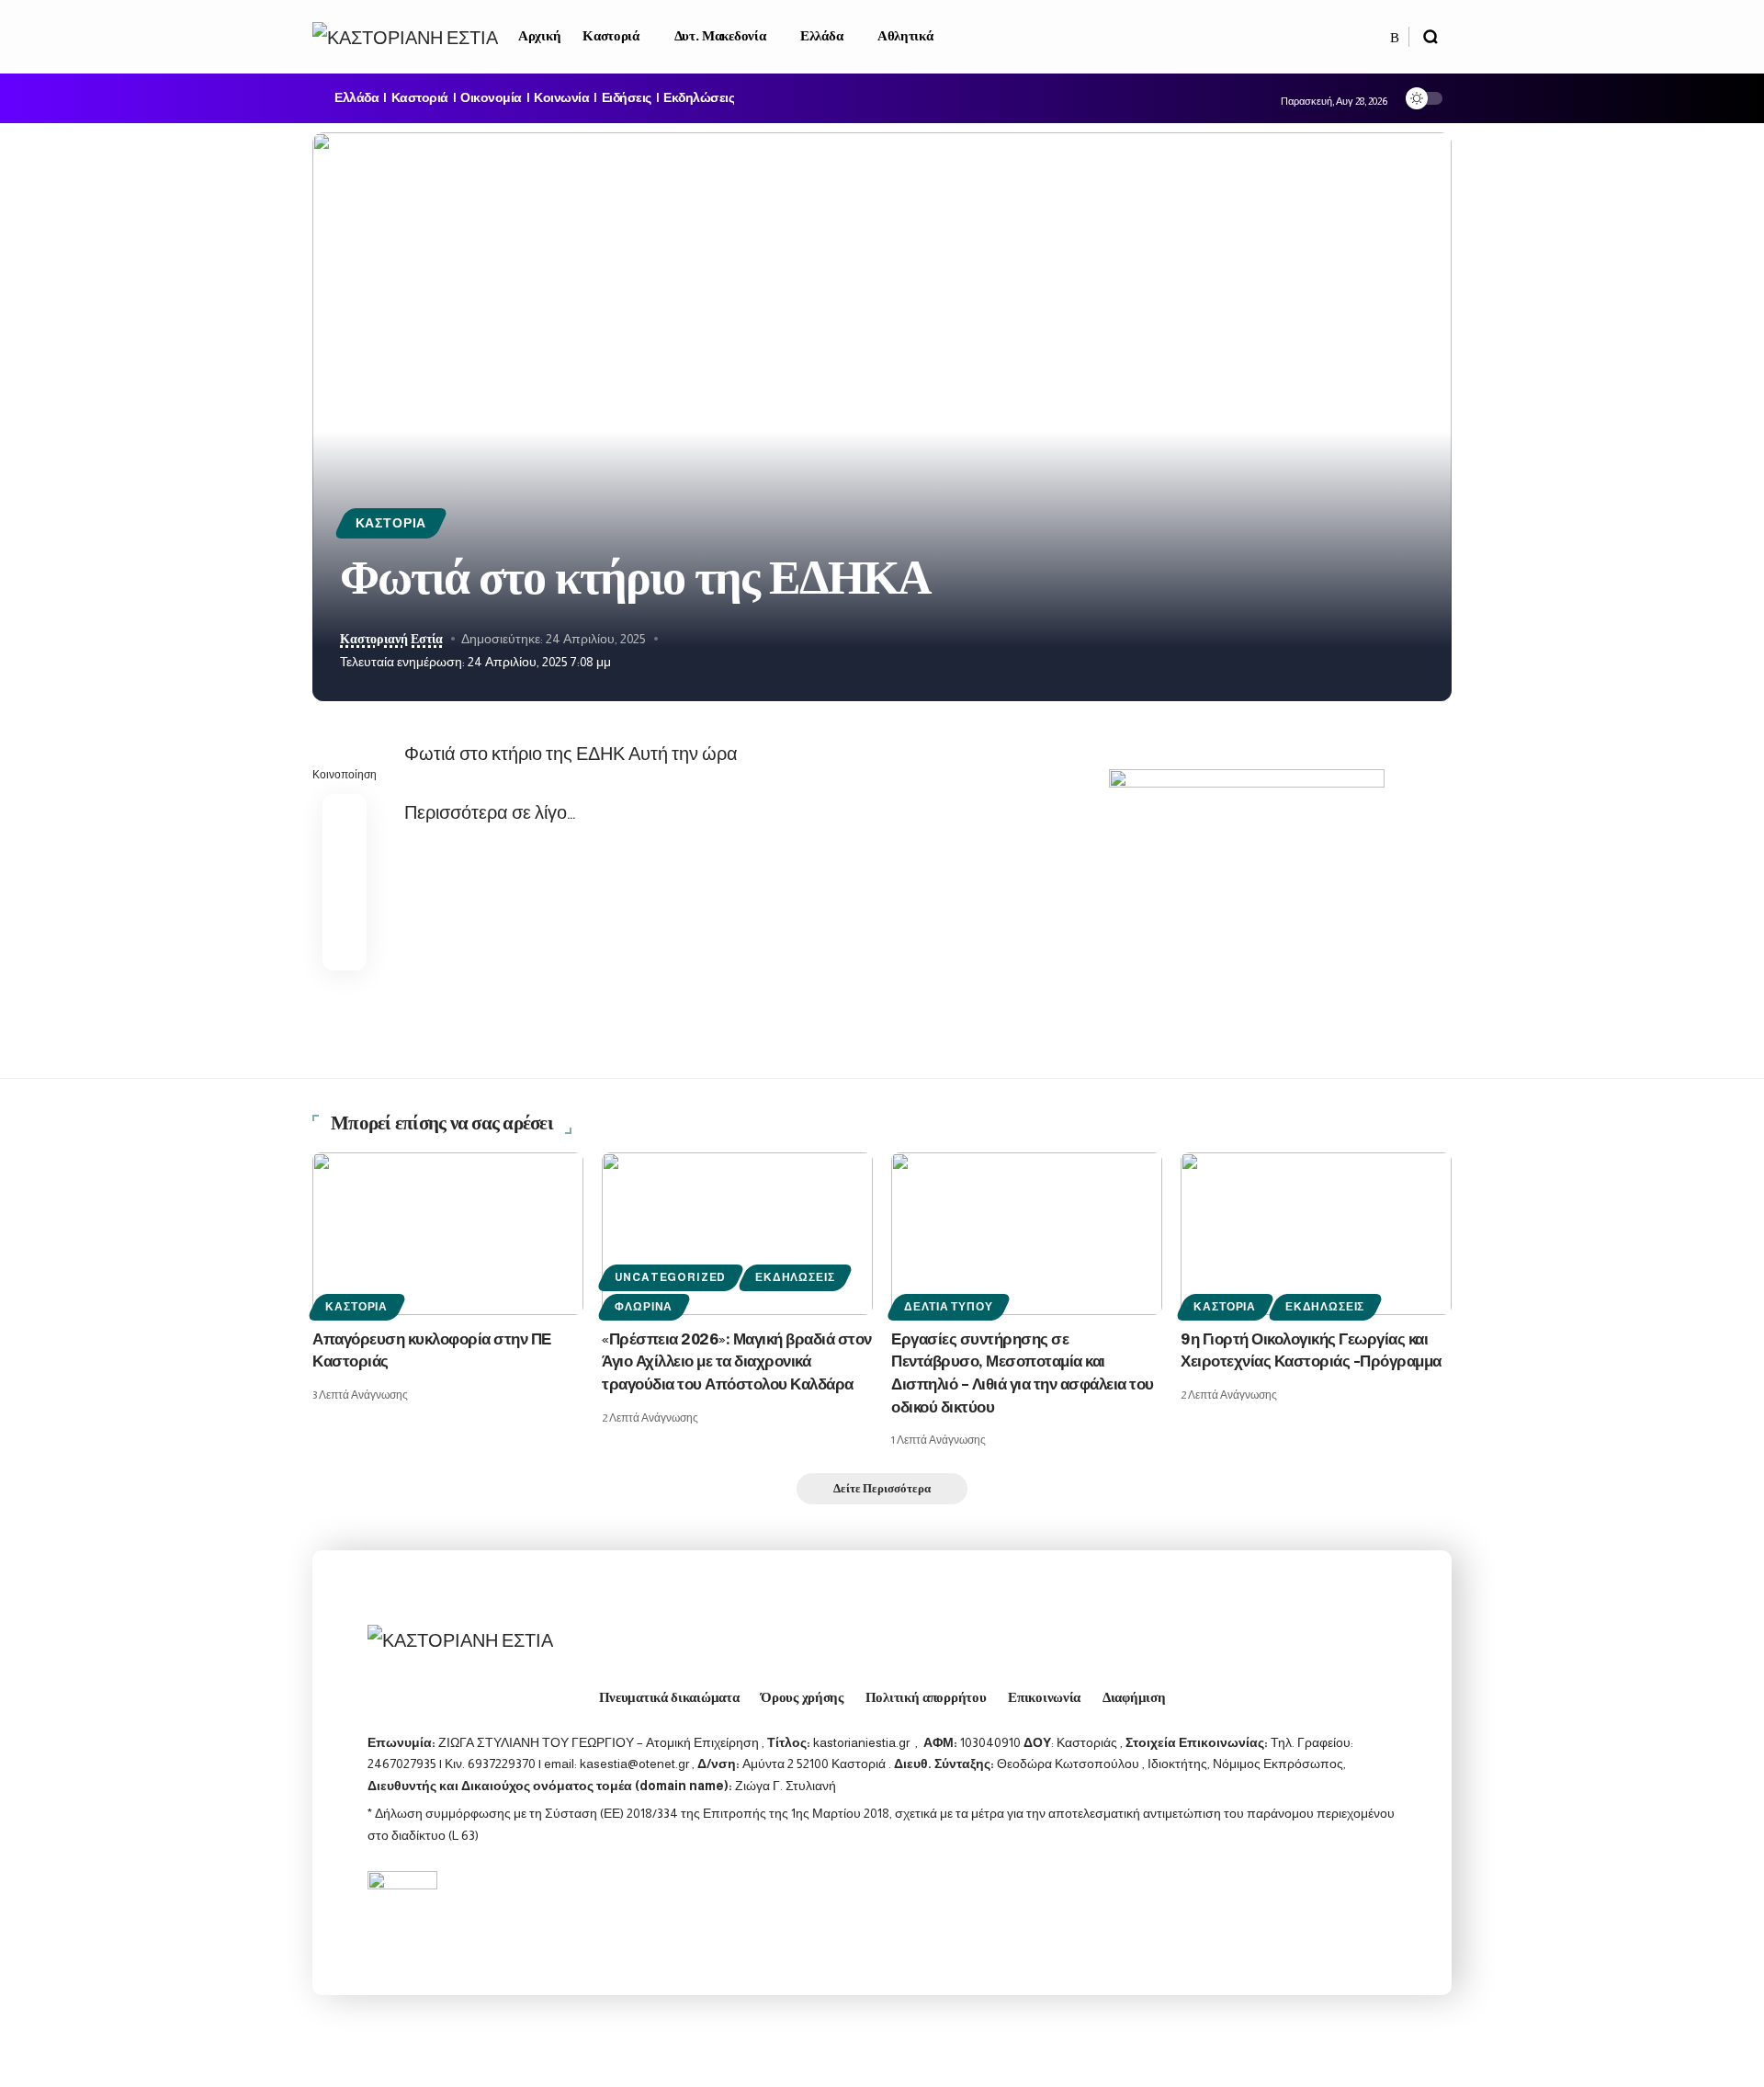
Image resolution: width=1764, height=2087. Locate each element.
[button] (1430, 37)
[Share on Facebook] (345, 816)
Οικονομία (491, 98)
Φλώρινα (644, 1307)
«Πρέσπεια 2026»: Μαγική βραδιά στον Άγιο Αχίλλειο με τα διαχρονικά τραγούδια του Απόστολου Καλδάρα (737, 1363)
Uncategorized (670, 1277)
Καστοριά (420, 98)
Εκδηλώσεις (699, 98)
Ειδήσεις (627, 98)
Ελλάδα (356, 98)
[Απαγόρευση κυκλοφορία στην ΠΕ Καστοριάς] (448, 1234)
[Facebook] (1375, 38)
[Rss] (1395, 38)
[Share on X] (345, 860)
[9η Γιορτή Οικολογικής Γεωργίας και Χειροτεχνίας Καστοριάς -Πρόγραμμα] (1316, 1234)
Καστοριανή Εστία (391, 639)
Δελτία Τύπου (948, 1307)
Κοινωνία (561, 98)
